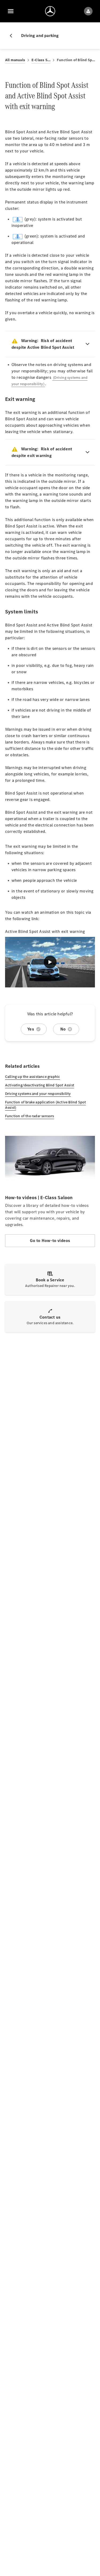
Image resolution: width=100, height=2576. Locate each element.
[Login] (88, 11)
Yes (31, 1029)
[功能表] (11, 11)
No (63, 1029)
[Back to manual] (13, 36)
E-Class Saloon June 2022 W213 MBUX (41, 60)
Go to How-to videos (50, 1241)
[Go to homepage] (50, 11)
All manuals (15, 60)
